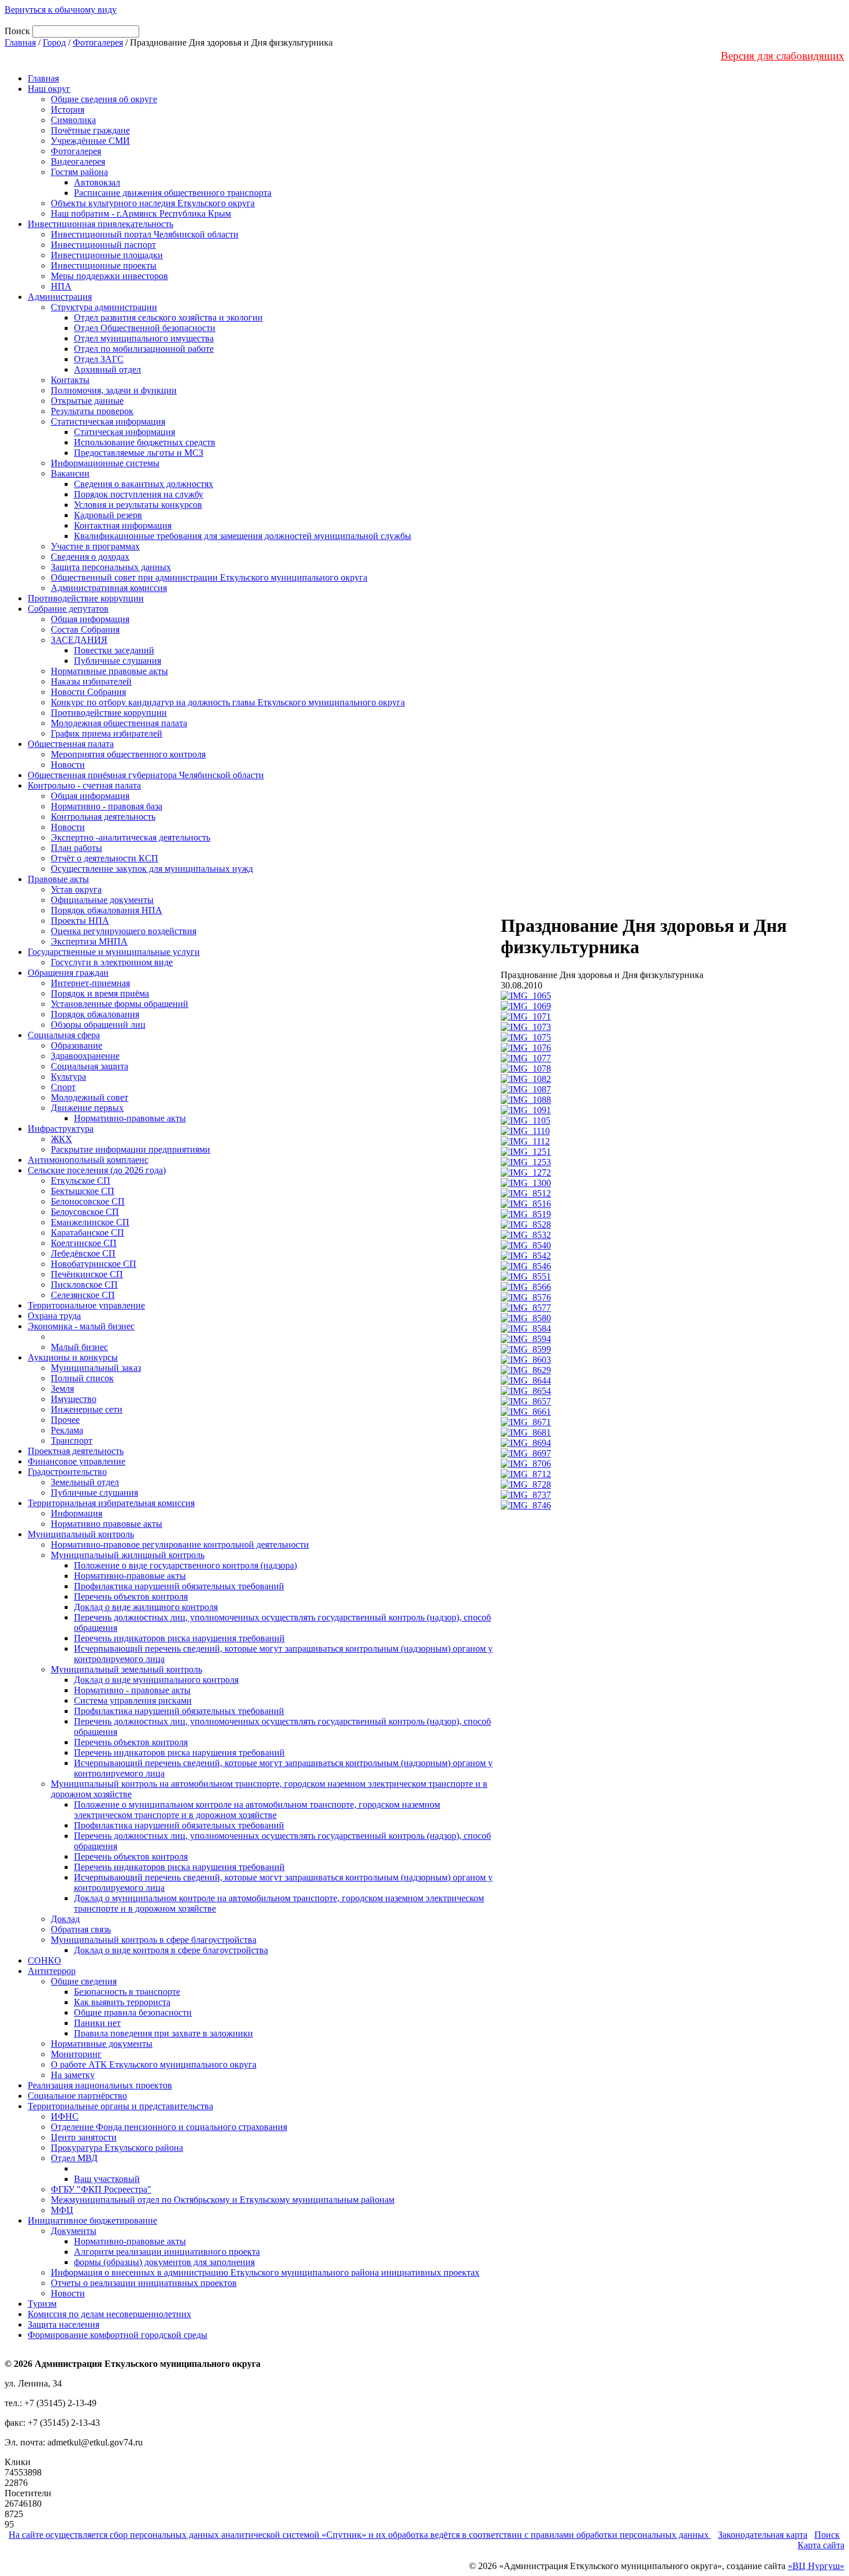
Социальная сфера (64, 1035)
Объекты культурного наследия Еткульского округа (153, 203)
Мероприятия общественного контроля (128, 754)
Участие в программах (95, 546)
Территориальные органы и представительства (120, 2106)
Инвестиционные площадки (107, 255)
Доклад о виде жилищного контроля (146, 1607)
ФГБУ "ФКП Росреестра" (101, 2189)
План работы (77, 848)
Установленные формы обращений (120, 1004)
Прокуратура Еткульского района (117, 2148)
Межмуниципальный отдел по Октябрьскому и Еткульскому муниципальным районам (223, 2200)
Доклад (65, 1919)
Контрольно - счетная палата (84, 785)
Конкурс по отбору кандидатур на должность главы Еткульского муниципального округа (228, 702)
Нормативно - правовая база (107, 806)
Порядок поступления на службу (139, 494)
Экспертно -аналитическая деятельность (131, 837)
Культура (68, 1077)
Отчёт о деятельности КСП (105, 858)
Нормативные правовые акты (109, 671)
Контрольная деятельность (103, 817)
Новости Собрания (88, 692)
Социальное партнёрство (77, 2096)
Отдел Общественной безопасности (145, 328)
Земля (62, 1389)
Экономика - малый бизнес (81, 1326)
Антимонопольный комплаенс (88, 1160)
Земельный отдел (85, 1482)
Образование (77, 1045)
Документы (74, 2231)
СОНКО (44, 1960)
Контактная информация (123, 525)
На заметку (73, 2075)
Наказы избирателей (91, 681)
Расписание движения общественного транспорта (173, 193)
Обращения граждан (68, 973)
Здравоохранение (85, 1056)
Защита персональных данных (111, 567)
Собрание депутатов (68, 609)
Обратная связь (81, 1929)
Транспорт (72, 1441)
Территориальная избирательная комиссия (111, 1503)
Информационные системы (105, 463)
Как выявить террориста (122, 2002)
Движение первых (87, 1108)
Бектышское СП (83, 1191)
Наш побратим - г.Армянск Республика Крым (141, 213)
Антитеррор (52, 1971)
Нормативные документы (102, 2044)
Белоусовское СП (85, 1212)
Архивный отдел (107, 369)
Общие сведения (84, 1981)
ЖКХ (62, 1139)
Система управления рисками (133, 1700)
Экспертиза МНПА (89, 941)
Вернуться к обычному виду (61, 10)
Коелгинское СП (84, 1243)
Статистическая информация (108, 421)
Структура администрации (104, 307)
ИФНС (65, 2116)
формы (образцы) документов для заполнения (164, 2262)
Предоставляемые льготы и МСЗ (139, 453)
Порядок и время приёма (100, 993)
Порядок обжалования (95, 1014)
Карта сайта (821, 2545)
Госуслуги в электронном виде (112, 962)
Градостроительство (67, 1472)
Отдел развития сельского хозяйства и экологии (168, 317)
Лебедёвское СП (83, 1253)
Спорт (63, 1087)
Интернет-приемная (90, 983)
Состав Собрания (85, 629)
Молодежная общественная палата (119, 723)
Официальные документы (102, 900)
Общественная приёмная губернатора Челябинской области (146, 775)
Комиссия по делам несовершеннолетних (109, 2314)
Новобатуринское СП (94, 1264)
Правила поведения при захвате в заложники (163, 2033)
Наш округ (49, 89)
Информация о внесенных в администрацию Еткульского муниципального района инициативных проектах (265, 2272)
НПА (61, 286)
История (68, 109)
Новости (68, 765)
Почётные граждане (90, 130)
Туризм (42, 2304)
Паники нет (97, 2023)
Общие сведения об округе (104, 99)
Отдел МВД (74, 2158)
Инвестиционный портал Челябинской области (145, 234)
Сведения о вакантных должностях (144, 484)
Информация (77, 1513)
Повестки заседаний (114, 650)
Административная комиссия (109, 588)
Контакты (70, 380)
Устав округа (76, 889)
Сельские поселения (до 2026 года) (97, 1170)
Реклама (67, 1430)
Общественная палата (71, 744)
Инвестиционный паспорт (103, 245)
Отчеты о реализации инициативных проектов (144, 2283)
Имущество (74, 1399)
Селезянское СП (83, 1295)
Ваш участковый (107, 2179)
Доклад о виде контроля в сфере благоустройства (171, 1950)
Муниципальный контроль (81, 1534)
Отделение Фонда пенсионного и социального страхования (169, 2127)
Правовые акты (58, 879)
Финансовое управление (77, 1461)
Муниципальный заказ (96, 1368)
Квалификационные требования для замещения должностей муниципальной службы (243, 536)
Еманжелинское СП (90, 1222)
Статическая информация (124, 432)
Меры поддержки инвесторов (109, 276)
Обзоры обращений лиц (98, 1025)
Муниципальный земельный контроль (126, 1669)
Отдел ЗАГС (99, 359)
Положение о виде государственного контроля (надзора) (185, 1565)
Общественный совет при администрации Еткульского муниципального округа (209, 577)
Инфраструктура (61, 1129)
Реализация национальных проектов (100, 2085)
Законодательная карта (763, 2535)
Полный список (82, 1378)
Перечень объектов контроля (131, 1596)
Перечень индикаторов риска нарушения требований (179, 1638)
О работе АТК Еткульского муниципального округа (154, 2064)
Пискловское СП (84, 1285)
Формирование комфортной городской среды (118, 2335)
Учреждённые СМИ (90, 141)
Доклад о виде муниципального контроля (156, 1680)
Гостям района (79, 172)
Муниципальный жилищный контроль (128, 1555)
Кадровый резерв (108, 515)
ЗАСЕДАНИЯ (79, 640)
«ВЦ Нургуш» (816, 2566)
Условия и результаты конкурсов (138, 505)
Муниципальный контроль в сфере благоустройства (154, 1940)
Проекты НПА (80, 921)
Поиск (827, 2535)
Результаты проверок (92, 411)
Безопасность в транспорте (127, 1992)
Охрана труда (54, 1316)
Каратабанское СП (87, 1233)
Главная (20, 42)
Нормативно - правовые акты (132, 1690)
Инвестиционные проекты (104, 265)
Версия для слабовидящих (783, 56)
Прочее (65, 1420)
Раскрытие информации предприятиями (131, 1149)
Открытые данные (87, 401)
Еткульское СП (81, 1181)
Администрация (60, 297)
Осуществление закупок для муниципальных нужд (152, 869)
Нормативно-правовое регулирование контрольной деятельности (180, 1545)
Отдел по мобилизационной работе (144, 349)
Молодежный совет (90, 1097)
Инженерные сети (87, 1409)
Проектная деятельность (76, 1451)
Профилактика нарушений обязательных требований (179, 1586)
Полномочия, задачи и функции (114, 390)
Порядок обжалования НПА (107, 910)
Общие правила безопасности (133, 2012)
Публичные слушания (118, 661)
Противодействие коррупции (86, 598)
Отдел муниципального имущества (144, 338)
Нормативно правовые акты (107, 1524)
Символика (73, 120)
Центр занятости (84, 2137)
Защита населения (64, 2324)
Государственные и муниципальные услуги (114, 952)
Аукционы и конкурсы (73, 1357)
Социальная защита (90, 1066)
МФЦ (62, 2210)
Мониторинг (76, 2054)
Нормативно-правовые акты (130, 1118)
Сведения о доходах (90, 557)
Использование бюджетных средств (145, 442)
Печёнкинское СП (87, 1274)
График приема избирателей (107, 733)
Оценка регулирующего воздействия (124, 931)
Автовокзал (97, 182)
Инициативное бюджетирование (92, 2220)
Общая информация (90, 619)
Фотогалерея (98, 42)
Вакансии (70, 473)
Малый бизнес (79, 1347)
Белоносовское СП (88, 1201)
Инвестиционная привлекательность (100, 224)
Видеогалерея (78, 161)
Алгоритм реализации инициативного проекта (167, 2252)
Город (54, 42)
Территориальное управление (86, 1305)
